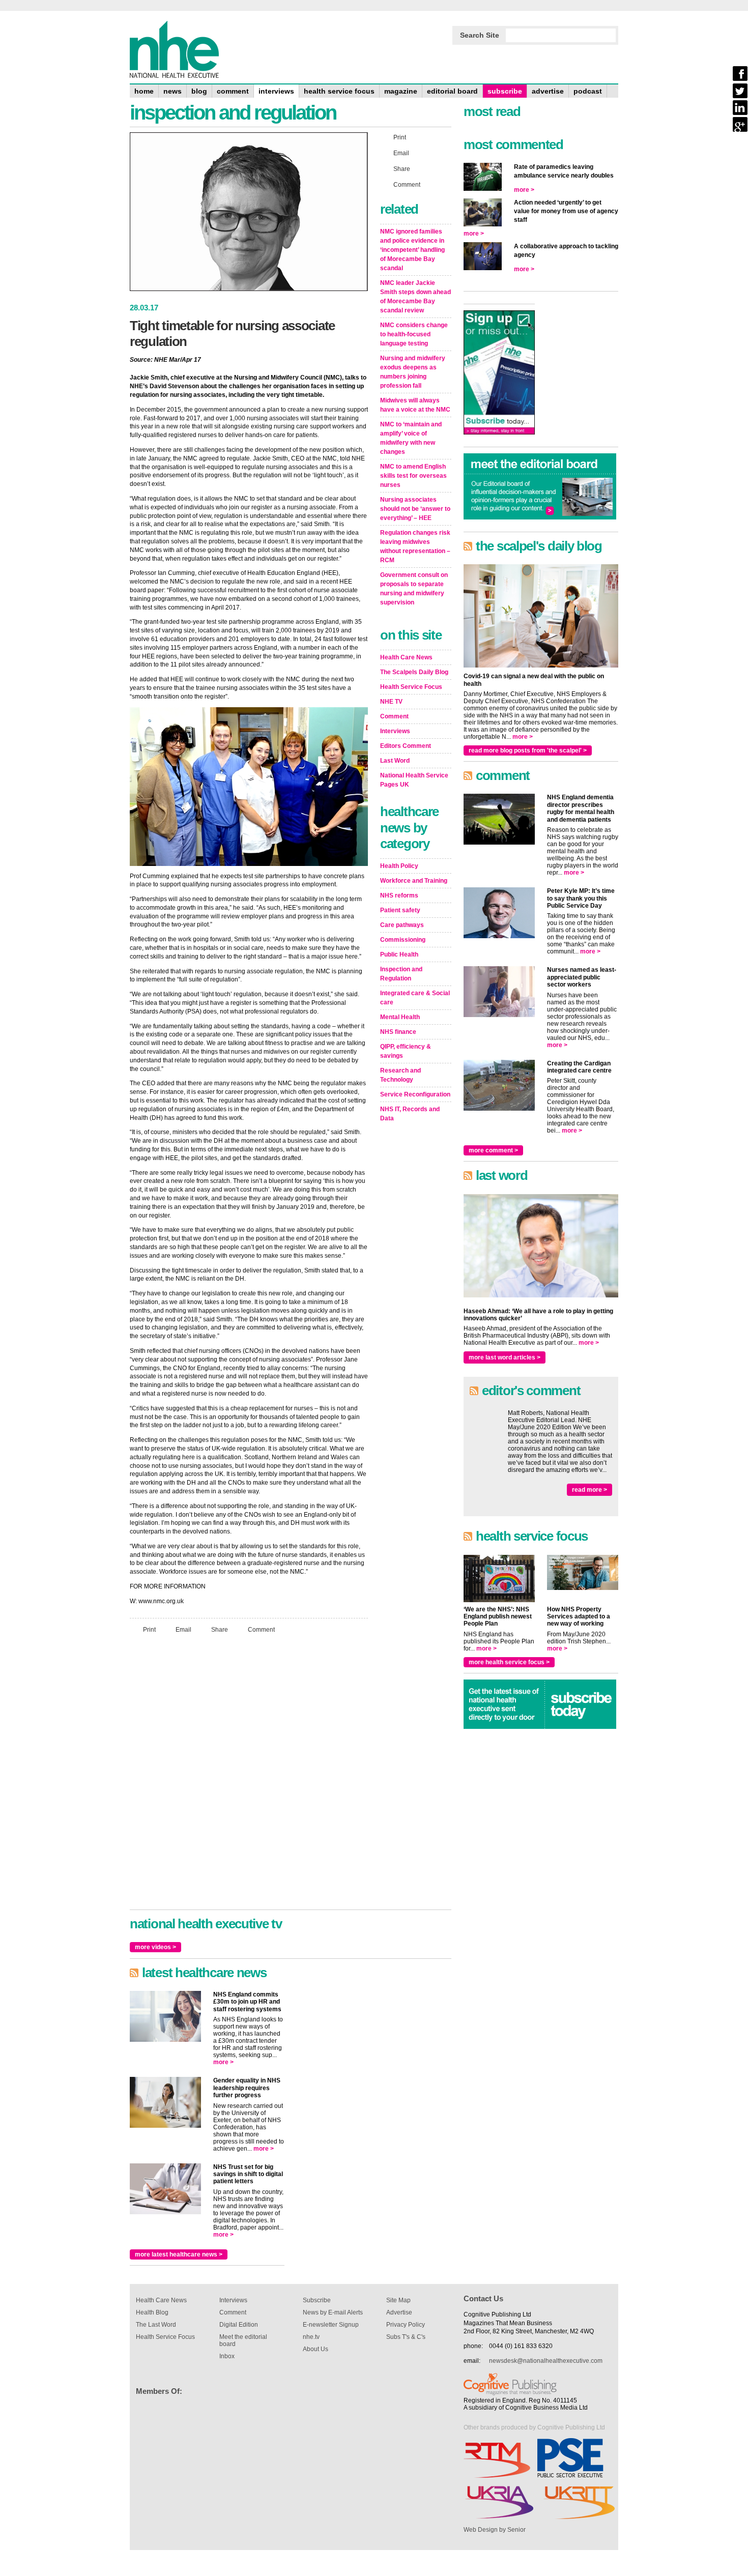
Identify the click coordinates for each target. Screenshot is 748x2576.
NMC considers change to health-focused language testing (414, 334)
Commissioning (403, 940)
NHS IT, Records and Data (410, 1114)
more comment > (493, 1150)
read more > (589, 1490)
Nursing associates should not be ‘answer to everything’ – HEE (415, 509)
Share (220, 1629)
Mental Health (400, 1017)
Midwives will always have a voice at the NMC (415, 405)
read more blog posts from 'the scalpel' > (528, 750)
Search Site (480, 35)
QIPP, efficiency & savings (406, 1051)
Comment (261, 1629)
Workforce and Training (414, 881)
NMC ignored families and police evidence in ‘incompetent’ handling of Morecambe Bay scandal (412, 250)
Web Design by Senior (495, 2530)
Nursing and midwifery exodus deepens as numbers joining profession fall (413, 372)
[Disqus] (249, 1776)
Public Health (399, 954)
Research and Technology (400, 1075)
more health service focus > (509, 1662)
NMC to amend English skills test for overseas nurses (413, 476)
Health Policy (399, 866)
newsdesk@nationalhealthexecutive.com (546, 2361)
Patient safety (400, 910)
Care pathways (402, 925)
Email (183, 1629)
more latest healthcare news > (179, 2254)
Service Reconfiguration (415, 1094)
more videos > (155, 1947)
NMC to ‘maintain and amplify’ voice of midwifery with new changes (411, 438)
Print (149, 1629)
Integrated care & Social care (415, 998)
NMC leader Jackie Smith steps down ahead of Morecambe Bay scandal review (415, 297)
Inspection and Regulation (401, 974)
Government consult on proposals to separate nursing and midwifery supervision (414, 589)
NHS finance (398, 1032)
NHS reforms (399, 895)
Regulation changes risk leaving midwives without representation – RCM (415, 546)
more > (223, 2062)
